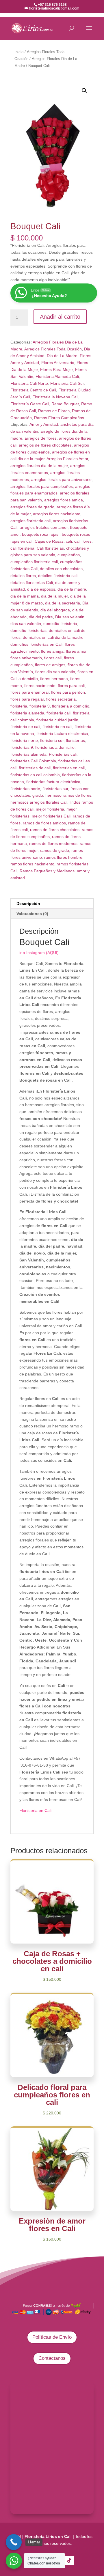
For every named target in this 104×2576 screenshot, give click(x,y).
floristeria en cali (57, 727)
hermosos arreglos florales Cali (39, 802)
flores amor (76, 651)
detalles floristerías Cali (32, 583)
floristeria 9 (40, 706)
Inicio (19, 52)
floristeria (19, 706)
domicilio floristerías (28, 630)
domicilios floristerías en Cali (36, 644)
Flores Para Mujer (56, 369)
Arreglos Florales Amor (67, 459)
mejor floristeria (50, 809)
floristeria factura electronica (62, 733)
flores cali (53, 658)
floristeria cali (58, 713)
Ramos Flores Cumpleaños (59, 418)
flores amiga (52, 651)
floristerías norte (25, 789)
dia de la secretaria (63, 603)
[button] (84, 91)
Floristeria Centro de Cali (33, 390)
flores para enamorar (30, 692)
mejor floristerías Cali (51, 816)
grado (38, 795)
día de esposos (41, 589)
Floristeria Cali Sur (67, 383)
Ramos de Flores (54, 411)
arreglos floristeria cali (30, 521)
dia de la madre (72, 589)
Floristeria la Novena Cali (55, 397)
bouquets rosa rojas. (41, 534)
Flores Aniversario (58, 363)
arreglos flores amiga (64, 500)
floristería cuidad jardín (57, 720)
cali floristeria (22, 548)
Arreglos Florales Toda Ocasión (53, 349)
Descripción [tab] (28, 904)
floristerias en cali (69, 768)
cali (69, 541)
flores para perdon (68, 692)
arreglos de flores (41, 438)
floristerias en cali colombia (35, 775)
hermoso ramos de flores (68, 795)
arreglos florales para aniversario (61, 479)
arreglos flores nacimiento (57, 514)
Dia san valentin (70, 617)
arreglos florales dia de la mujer (39, 466)
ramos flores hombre (63, 857)
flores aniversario (26, 658)
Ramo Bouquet (65, 404)
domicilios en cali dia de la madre (53, 637)
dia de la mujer (54, 596)
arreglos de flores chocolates (45, 445)
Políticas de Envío (52, 2337)
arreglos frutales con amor (44, 527)
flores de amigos (50, 665)
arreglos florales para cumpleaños (42, 486)
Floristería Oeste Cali (30, 404)
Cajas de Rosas (49, 541)
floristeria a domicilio (71, 706)
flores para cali (71, 686)
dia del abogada (55, 610)
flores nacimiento (40, 686)
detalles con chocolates (61, 569)
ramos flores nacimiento (32, 864)
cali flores (83, 541)
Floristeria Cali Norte (29, 383)
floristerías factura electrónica (53, 782)
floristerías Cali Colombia (33, 761)
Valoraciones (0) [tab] (32, 914)
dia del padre (41, 617)
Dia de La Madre (62, 356)
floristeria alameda (27, 713)
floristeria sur (52, 740)
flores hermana (54, 679)
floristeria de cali (25, 727)
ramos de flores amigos (44, 823)
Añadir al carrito (60, 317)
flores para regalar (27, 699)
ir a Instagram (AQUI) (39, 953)
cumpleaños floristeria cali (34, 562)
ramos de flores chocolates (55, 830)
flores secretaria (61, 699)
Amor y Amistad (44, 424)
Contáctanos (52, 2358)
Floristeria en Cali (35, 1810)
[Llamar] (14, 2542)
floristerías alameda (28, 754)
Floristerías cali (63, 754)
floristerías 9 (22, 747)
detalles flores (23, 576)
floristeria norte (24, 740)
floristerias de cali (35, 768)
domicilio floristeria (60, 624)
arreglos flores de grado (32, 507)
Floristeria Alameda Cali (57, 376)
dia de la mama (25, 596)
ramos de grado (54, 850)
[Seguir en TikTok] (69, 2560)
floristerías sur (55, 789)
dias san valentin (26, 624)
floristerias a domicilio (55, 747)
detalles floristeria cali (58, 576)
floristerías (75, 740)
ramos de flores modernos (53, 843)
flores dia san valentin (55, 672)
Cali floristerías (50, 548)
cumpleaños (69, 555)
